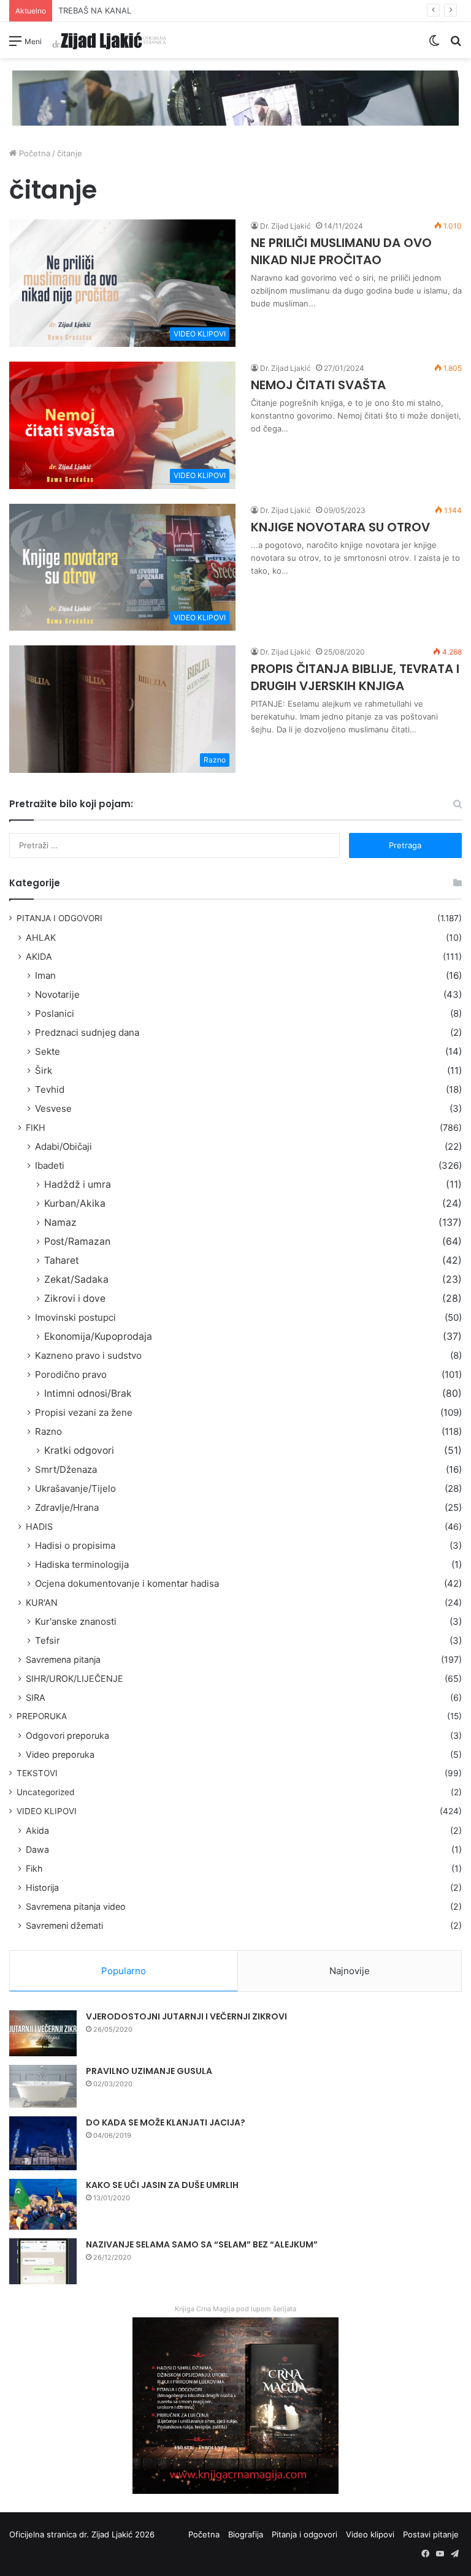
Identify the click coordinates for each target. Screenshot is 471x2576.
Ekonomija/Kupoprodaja (98, 1336)
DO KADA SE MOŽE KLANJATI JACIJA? (166, 2122)
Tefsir (48, 1640)
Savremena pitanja (63, 1659)
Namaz (60, 1222)
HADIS (39, 1526)
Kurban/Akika (75, 1203)
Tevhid (50, 1089)
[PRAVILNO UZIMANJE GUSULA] (43, 2086)
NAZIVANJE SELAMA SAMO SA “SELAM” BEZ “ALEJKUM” (202, 2244)
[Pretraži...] (456, 45)
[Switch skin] (434, 45)
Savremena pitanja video (76, 1906)
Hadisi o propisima (75, 1545)
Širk (44, 1070)
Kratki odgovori (79, 1450)
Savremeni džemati (64, 1925)
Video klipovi (370, 2534)
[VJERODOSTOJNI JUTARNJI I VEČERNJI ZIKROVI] (43, 2033)
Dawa (37, 1849)
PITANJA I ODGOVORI (59, 918)
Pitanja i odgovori (304, 2534)
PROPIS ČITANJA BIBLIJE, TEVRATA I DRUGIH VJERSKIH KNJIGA (355, 677)
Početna (33, 153)
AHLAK (41, 937)
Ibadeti (50, 1165)
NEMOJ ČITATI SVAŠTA (318, 385)
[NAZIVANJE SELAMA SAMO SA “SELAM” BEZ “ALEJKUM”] (43, 2261)
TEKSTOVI (37, 1773)
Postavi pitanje (431, 2534)
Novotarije (57, 994)
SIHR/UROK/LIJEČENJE (75, 1678)
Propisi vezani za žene (84, 1412)
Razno (48, 1431)
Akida (37, 1830)
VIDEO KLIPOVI (47, 1811)
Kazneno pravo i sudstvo (88, 1355)
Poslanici (55, 1013)
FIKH (36, 1127)
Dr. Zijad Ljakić (285, 226)
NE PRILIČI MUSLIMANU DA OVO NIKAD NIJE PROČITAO (341, 251)
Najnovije (350, 1971)
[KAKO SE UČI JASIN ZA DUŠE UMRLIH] (43, 2204)
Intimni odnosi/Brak (88, 1393)
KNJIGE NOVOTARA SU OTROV (340, 527)
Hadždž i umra (78, 1184)
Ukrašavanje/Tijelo (75, 1488)
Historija (42, 1887)
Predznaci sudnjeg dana (87, 1032)
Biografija (246, 2534)
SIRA (36, 1697)
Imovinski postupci (75, 1317)
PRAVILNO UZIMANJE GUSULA (149, 2071)
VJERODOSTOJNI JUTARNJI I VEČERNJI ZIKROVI (186, 2016)
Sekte (48, 1051)
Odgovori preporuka (67, 1735)
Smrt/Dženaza (66, 1469)
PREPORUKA (42, 1716)
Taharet (62, 1260)
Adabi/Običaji (63, 1146)
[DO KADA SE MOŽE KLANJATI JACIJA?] (43, 2143)
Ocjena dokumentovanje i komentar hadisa (127, 1583)
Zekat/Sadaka (76, 1279)
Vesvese (53, 1108)
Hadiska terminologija (82, 1564)
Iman (45, 975)
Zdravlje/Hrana (67, 1507)
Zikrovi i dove (75, 1298)
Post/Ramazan (77, 1241)
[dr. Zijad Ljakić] (109, 40)
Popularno (124, 1971)
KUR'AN (42, 1602)
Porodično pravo (71, 1374)
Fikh (34, 1868)
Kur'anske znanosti (76, 1621)
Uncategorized (45, 1792)
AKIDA (39, 956)
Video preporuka (60, 1754)
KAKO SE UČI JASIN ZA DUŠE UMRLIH (162, 2185)
